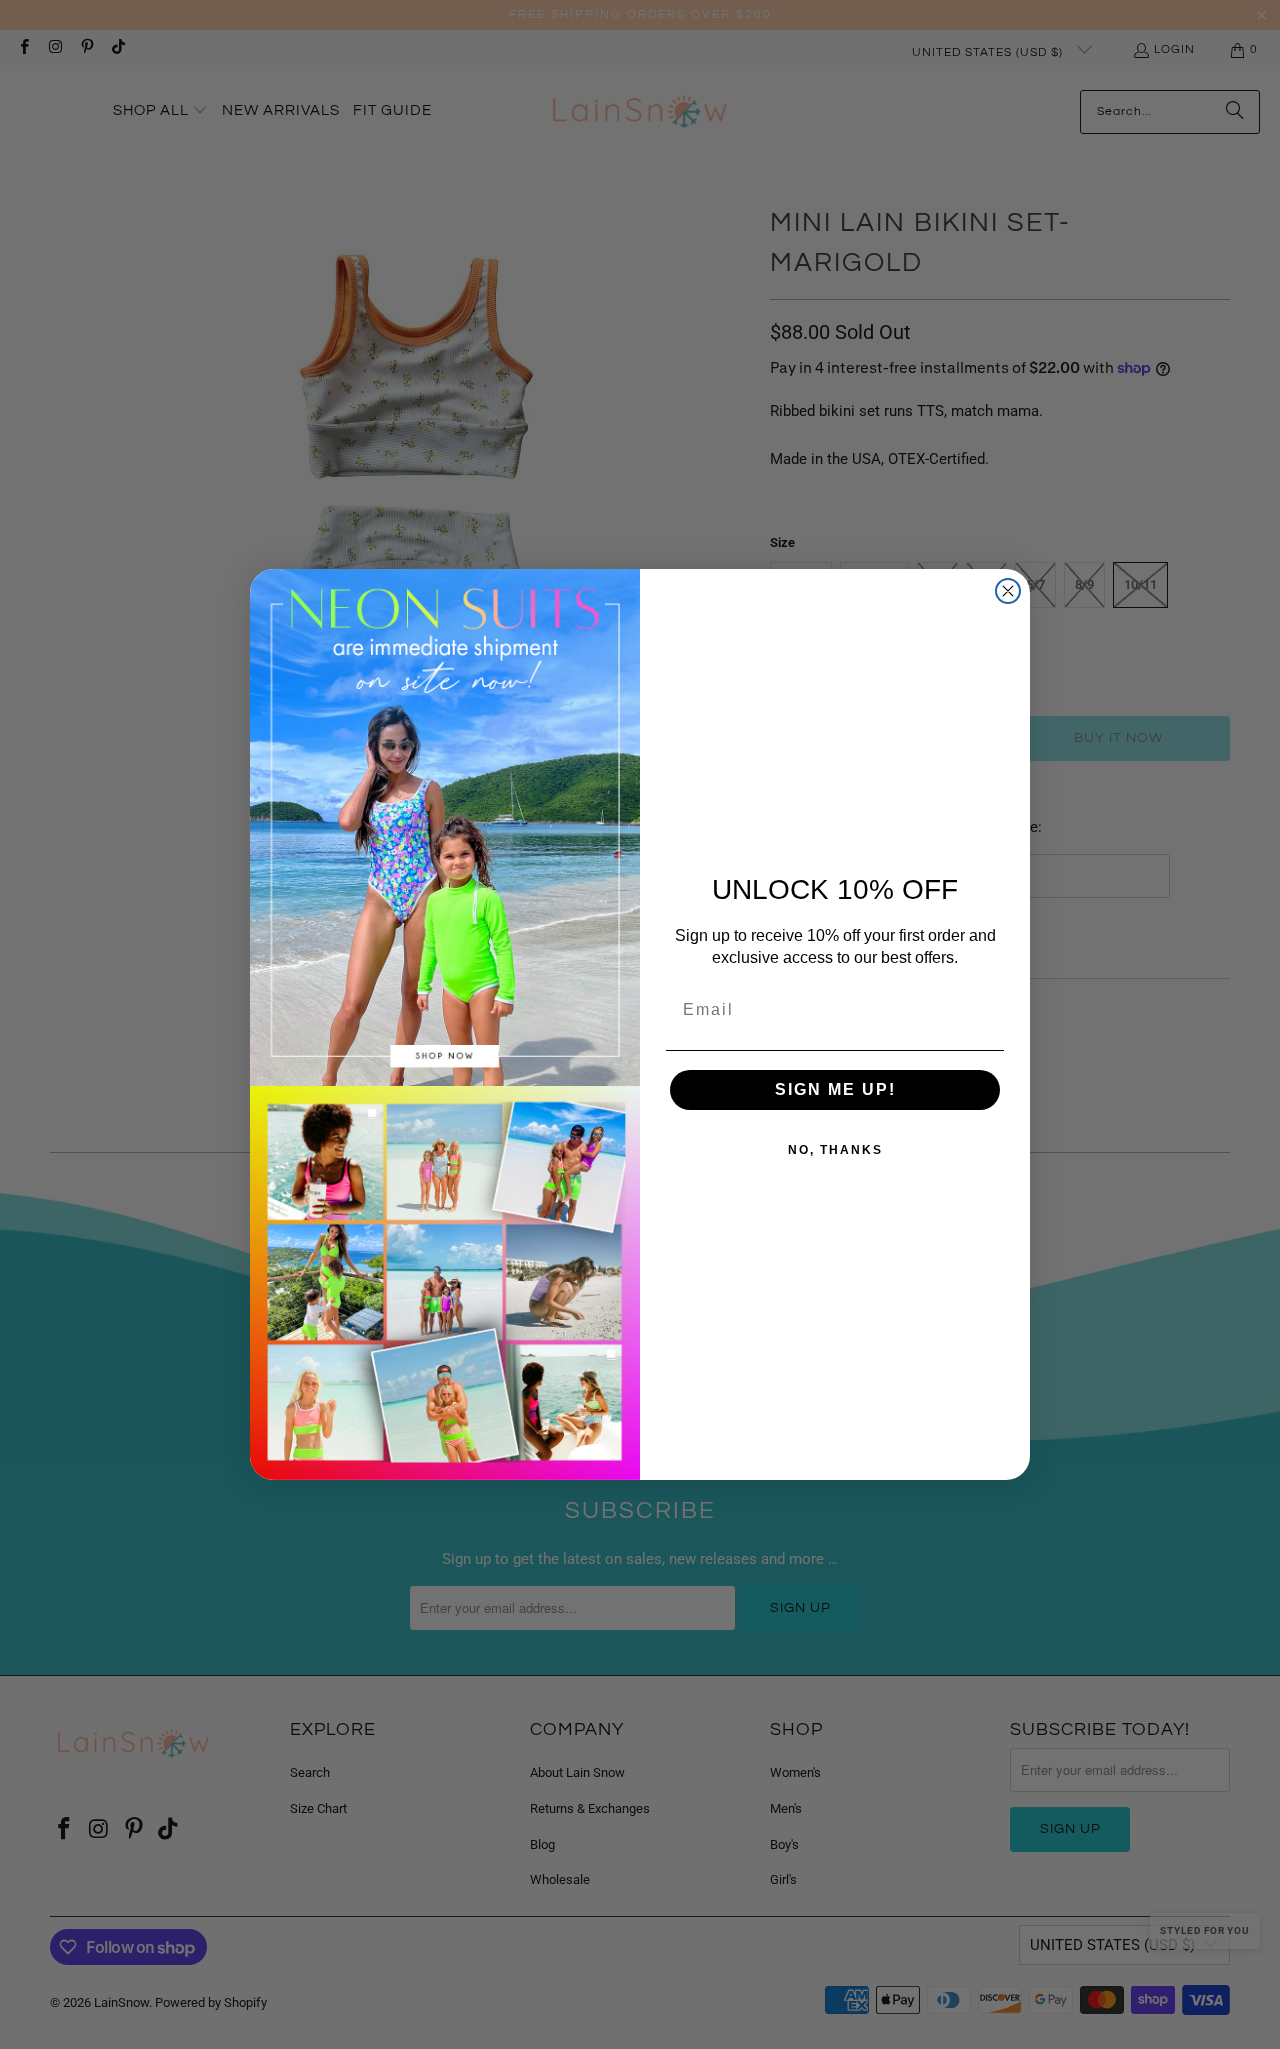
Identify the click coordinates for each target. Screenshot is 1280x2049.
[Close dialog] (1008, 591)
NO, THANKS (835, 1150)
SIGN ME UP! (835, 1089)
